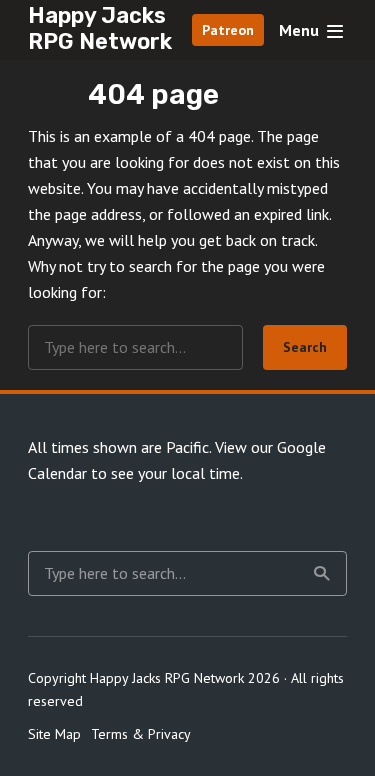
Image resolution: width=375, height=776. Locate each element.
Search (305, 347)
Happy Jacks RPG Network (100, 28)
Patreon (228, 30)
